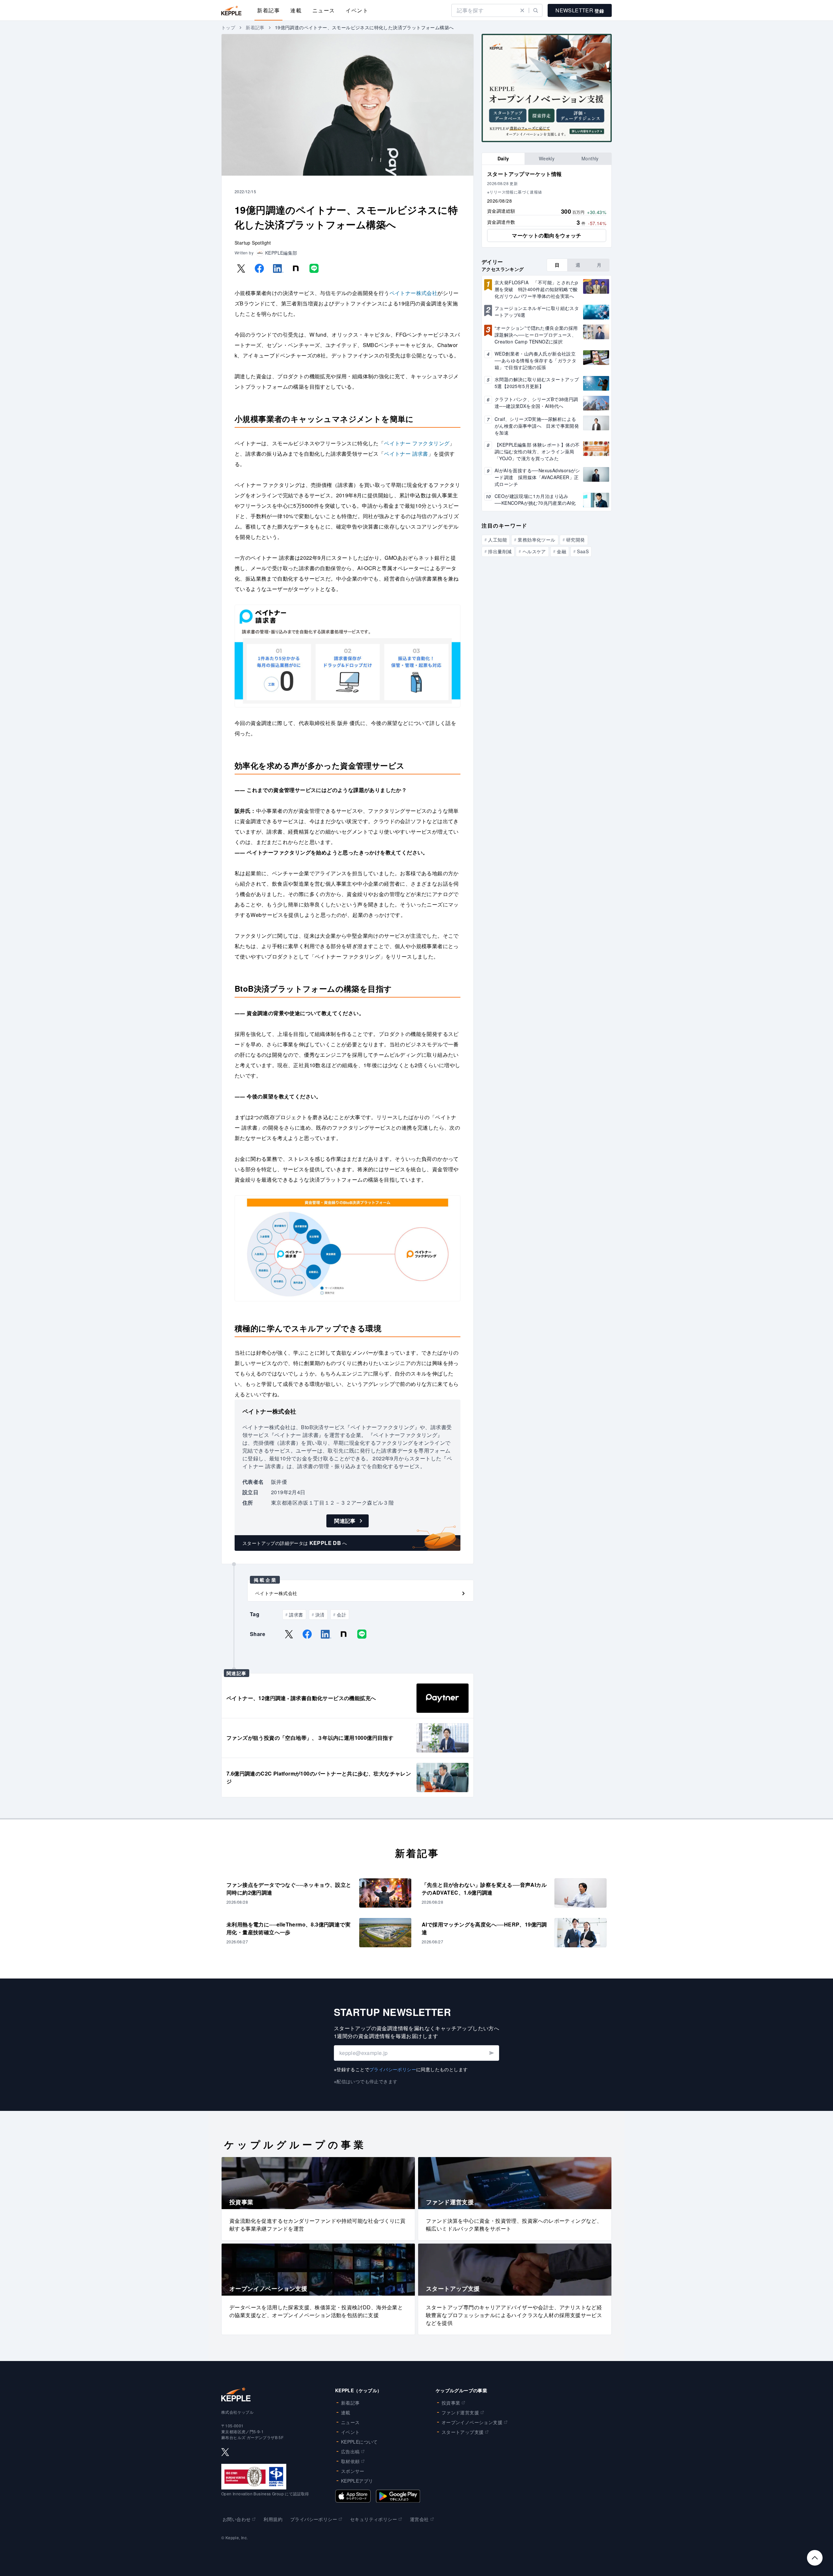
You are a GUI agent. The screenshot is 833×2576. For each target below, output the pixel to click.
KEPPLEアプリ (357, 2481)
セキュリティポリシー (374, 2519)
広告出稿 (350, 2451)
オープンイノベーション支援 (472, 2422)
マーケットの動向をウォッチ (546, 235)
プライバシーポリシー (393, 2069)
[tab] (503, 159)
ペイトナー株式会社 (414, 293)
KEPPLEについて (359, 2442)
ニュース (324, 10)
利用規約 (273, 2519)
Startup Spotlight (253, 243)
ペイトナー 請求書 (406, 454)
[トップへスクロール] (815, 2558)
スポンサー (353, 2471)
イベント (357, 10)
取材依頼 (350, 2461)
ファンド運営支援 (460, 2412)
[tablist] (547, 159)
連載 (296, 10)
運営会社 (419, 2519)
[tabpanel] (547, 206)
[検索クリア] (522, 10)
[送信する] (491, 2053)
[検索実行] (536, 10)
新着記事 (268, 10)
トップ (228, 27)
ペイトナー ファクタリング (417, 443)
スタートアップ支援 (463, 2432)
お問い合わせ (237, 2519)
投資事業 (451, 2403)
